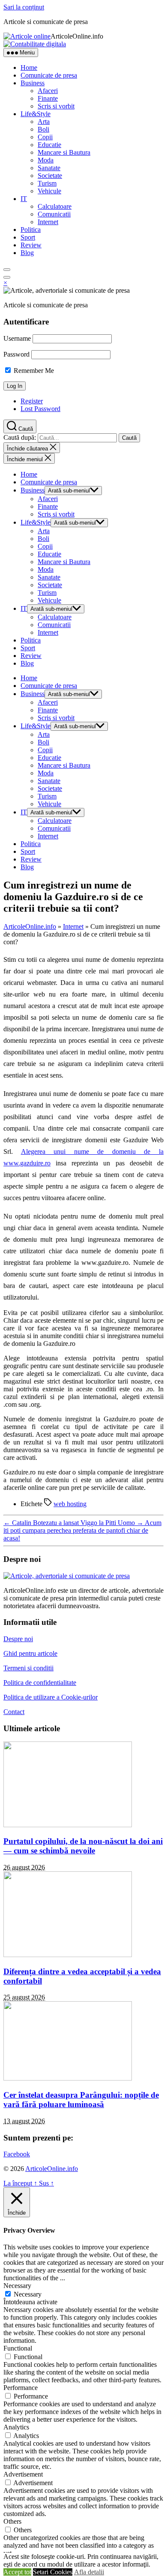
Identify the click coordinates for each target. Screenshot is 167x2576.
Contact (14, 1712)
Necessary (28, 2294)
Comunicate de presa (49, 75)
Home (29, 68)
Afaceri (48, 91)
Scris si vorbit (56, 106)
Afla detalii (89, 2572)
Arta (44, 122)
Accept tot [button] (17, 2572)
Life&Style (36, 114)
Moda (46, 160)
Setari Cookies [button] (53, 2572)
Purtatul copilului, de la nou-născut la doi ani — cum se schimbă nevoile (83, 1846)
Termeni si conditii (28, 1668)
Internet (48, 222)
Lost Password (40, 409)
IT (24, 199)
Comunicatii (54, 214)
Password (16, 354)
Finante (48, 98)
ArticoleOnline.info (30, 926)
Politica (31, 230)
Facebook (17, 2154)
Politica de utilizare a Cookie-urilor (51, 1697)
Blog (27, 253)
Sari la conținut (24, 7)
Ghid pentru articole (30, 1653)
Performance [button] (21, 2388)
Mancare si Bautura (64, 152)
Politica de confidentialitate (40, 1683)
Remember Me (33, 371)
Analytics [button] (16, 2427)
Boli (43, 129)
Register (32, 401)
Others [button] (12, 2521)
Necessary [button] (17, 2286)
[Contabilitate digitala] (35, 44)
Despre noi (18, 1639)
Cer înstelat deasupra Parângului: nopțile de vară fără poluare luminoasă (81, 2100)
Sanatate (49, 168)
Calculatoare (55, 206)
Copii (45, 137)
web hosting (70, 1504)
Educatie (49, 145)
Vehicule (49, 191)
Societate (50, 176)
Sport (28, 237)
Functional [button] (18, 2348)
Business (33, 83)
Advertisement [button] (23, 2474)
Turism (47, 183)
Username (17, 338)
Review (31, 245)
